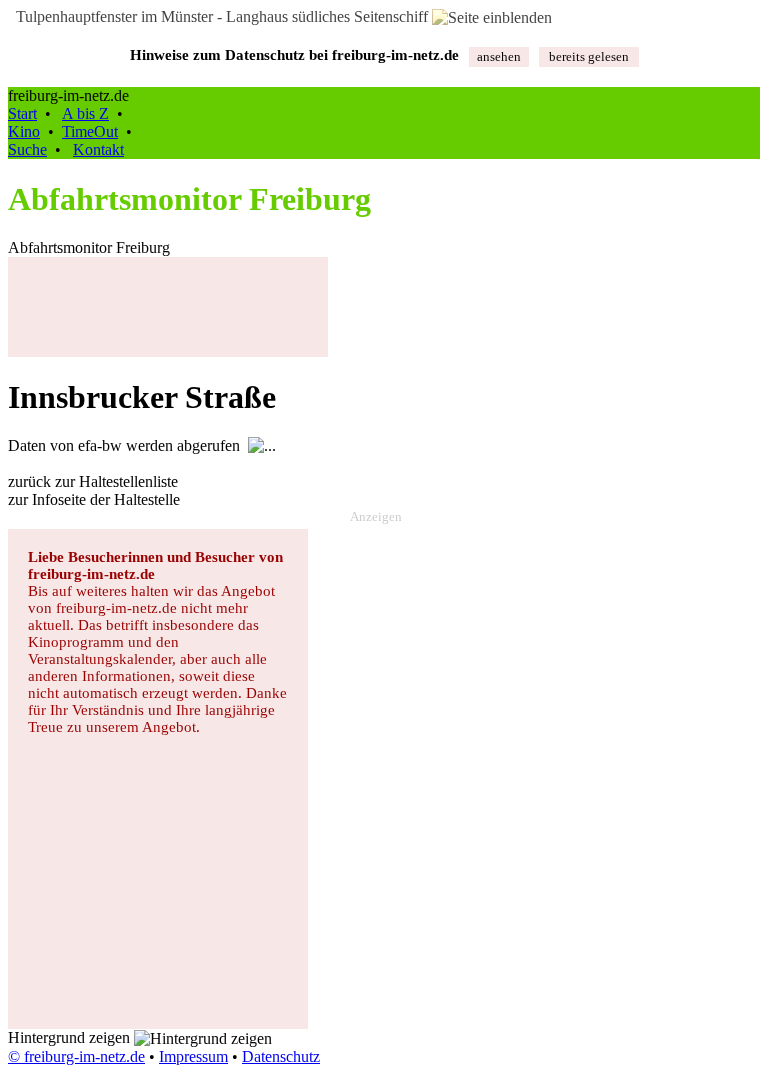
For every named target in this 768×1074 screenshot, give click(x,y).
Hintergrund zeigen (71, 1037)
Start (22, 113)
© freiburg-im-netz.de (76, 1056)
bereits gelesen (589, 56)
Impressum (193, 1056)
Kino (24, 131)
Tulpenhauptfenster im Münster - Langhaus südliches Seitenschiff (220, 16)
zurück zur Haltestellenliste (93, 481)
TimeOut (90, 131)
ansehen (499, 56)
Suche (27, 149)
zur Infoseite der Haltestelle (94, 499)
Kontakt (98, 149)
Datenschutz (281, 1056)
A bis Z (85, 113)
